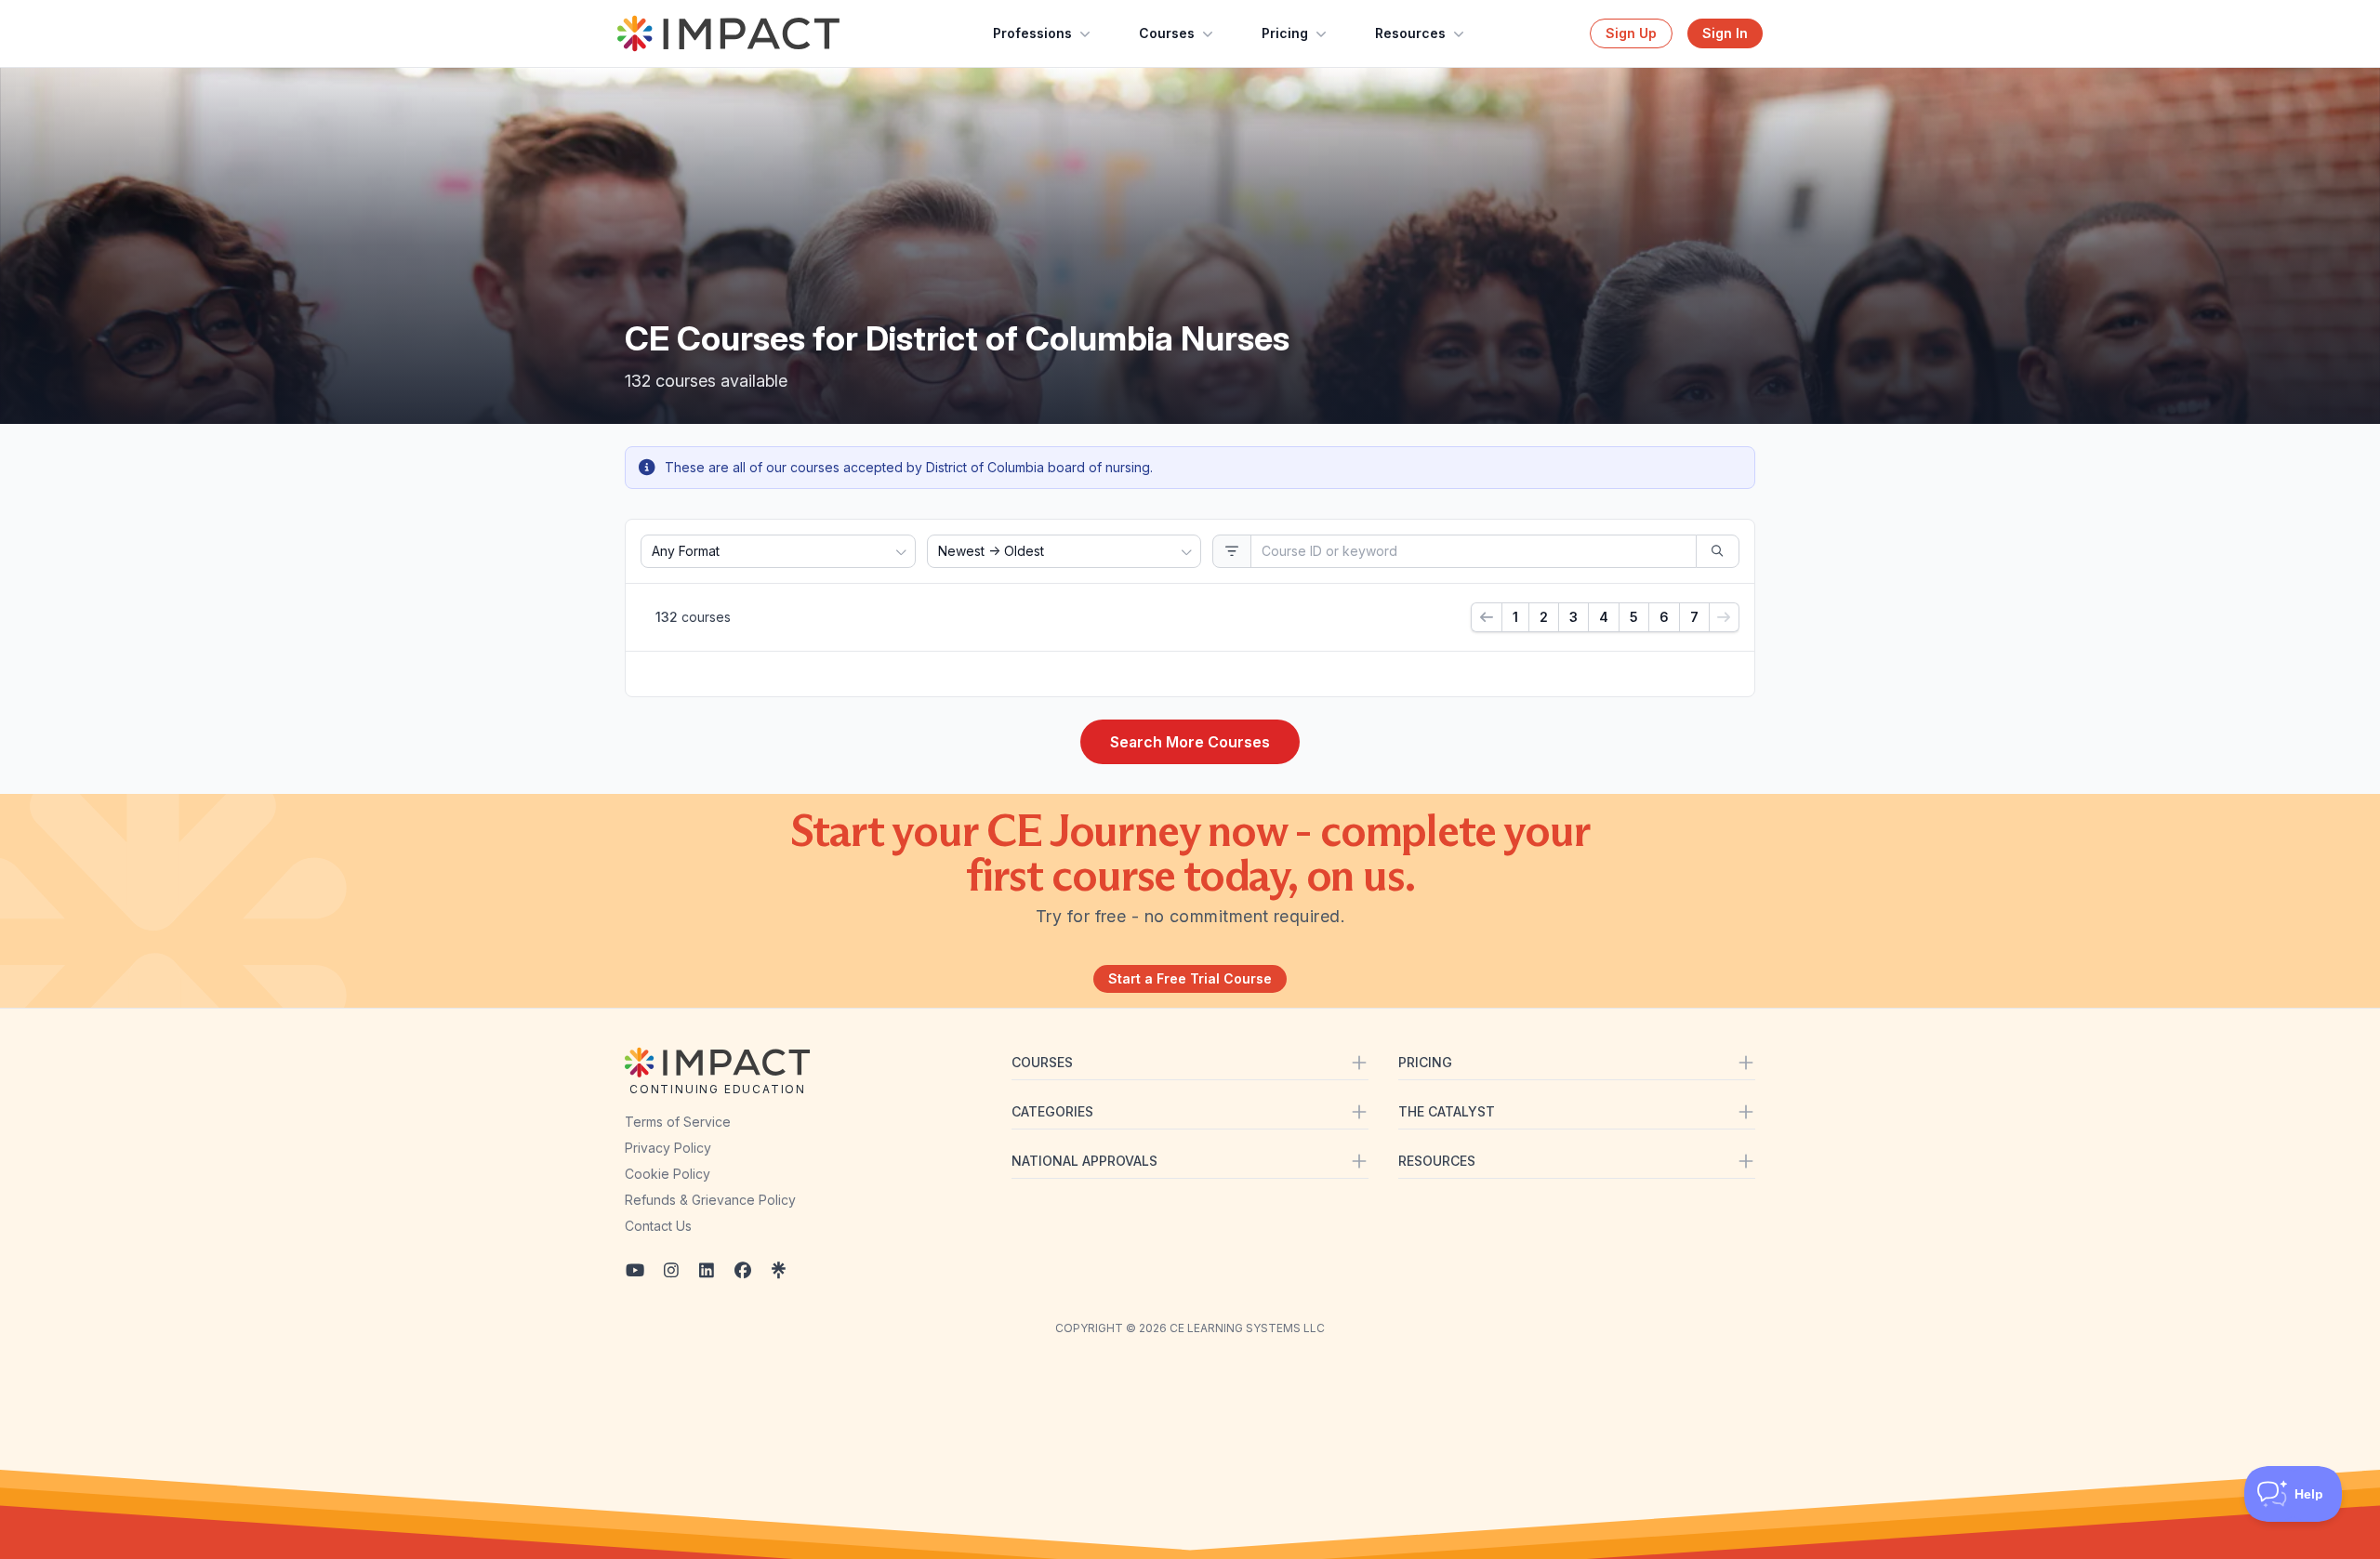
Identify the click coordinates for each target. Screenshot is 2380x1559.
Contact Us (658, 1226)
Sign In (1725, 33)
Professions (1032, 33)
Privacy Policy (668, 1148)
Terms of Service (678, 1122)
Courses (1167, 33)
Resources (1410, 33)
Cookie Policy (668, 1174)
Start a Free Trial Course (1190, 978)
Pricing (1285, 33)
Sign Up (1631, 33)
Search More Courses (1190, 742)
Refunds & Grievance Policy (710, 1200)
